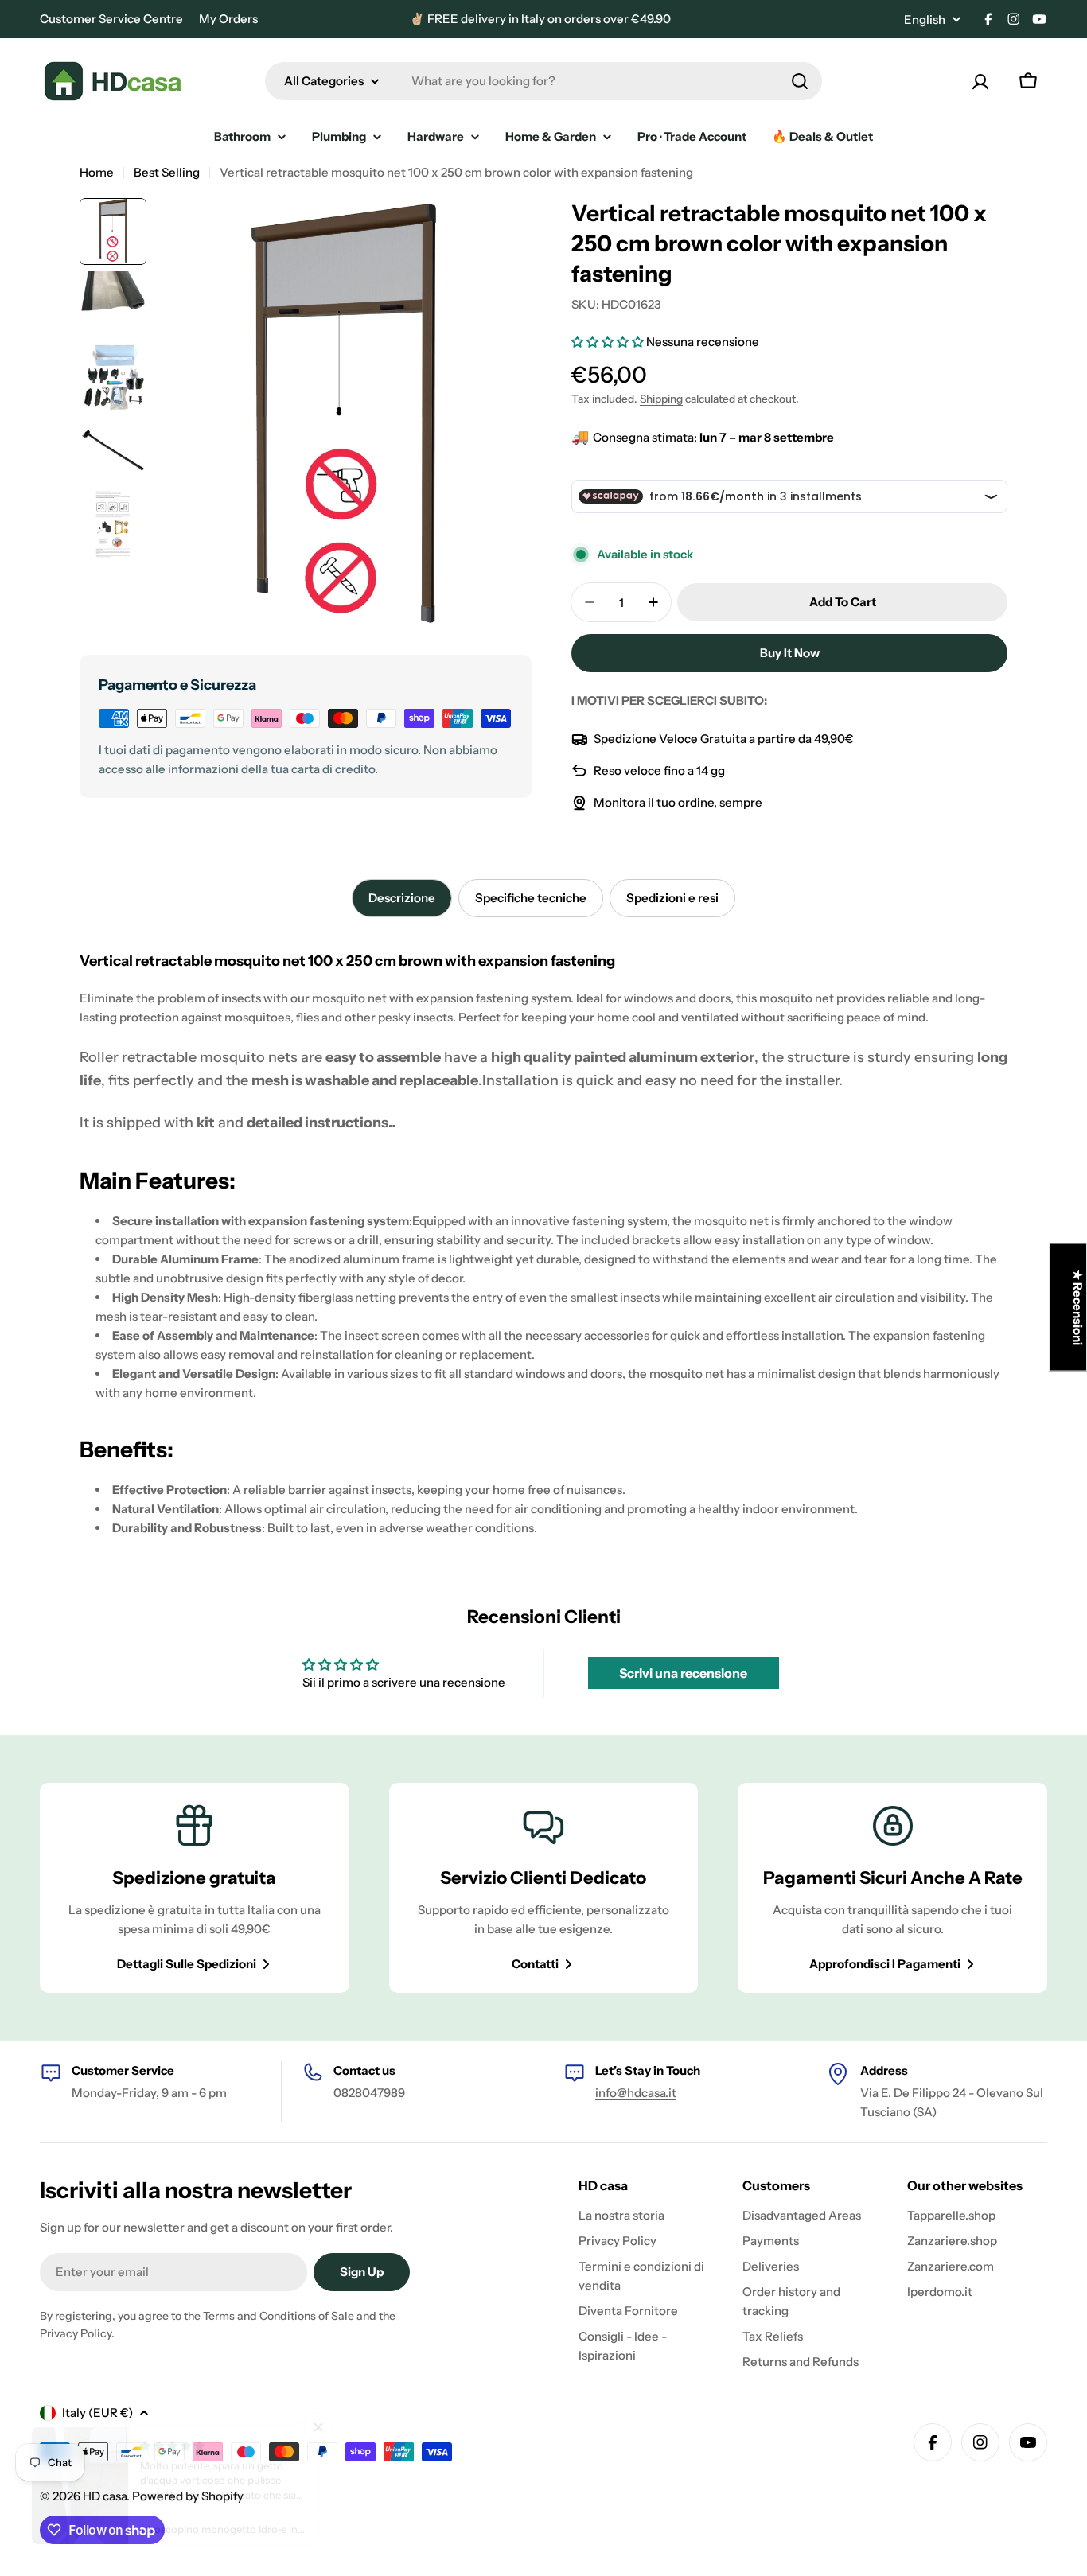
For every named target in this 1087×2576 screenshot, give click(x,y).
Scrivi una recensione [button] (683, 1673)
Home (97, 172)
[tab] (402, 898)
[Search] (800, 81)
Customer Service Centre (111, 19)
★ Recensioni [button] (1078, 1307)
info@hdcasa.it (636, 2093)
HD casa (105, 2496)
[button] (609, 342)
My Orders (228, 19)
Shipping (661, 399)
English (925, 19)
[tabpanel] (543, 1240)
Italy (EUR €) (97, 2413)
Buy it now (790, 653)
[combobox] (543, 81)
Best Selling (167, 172)
